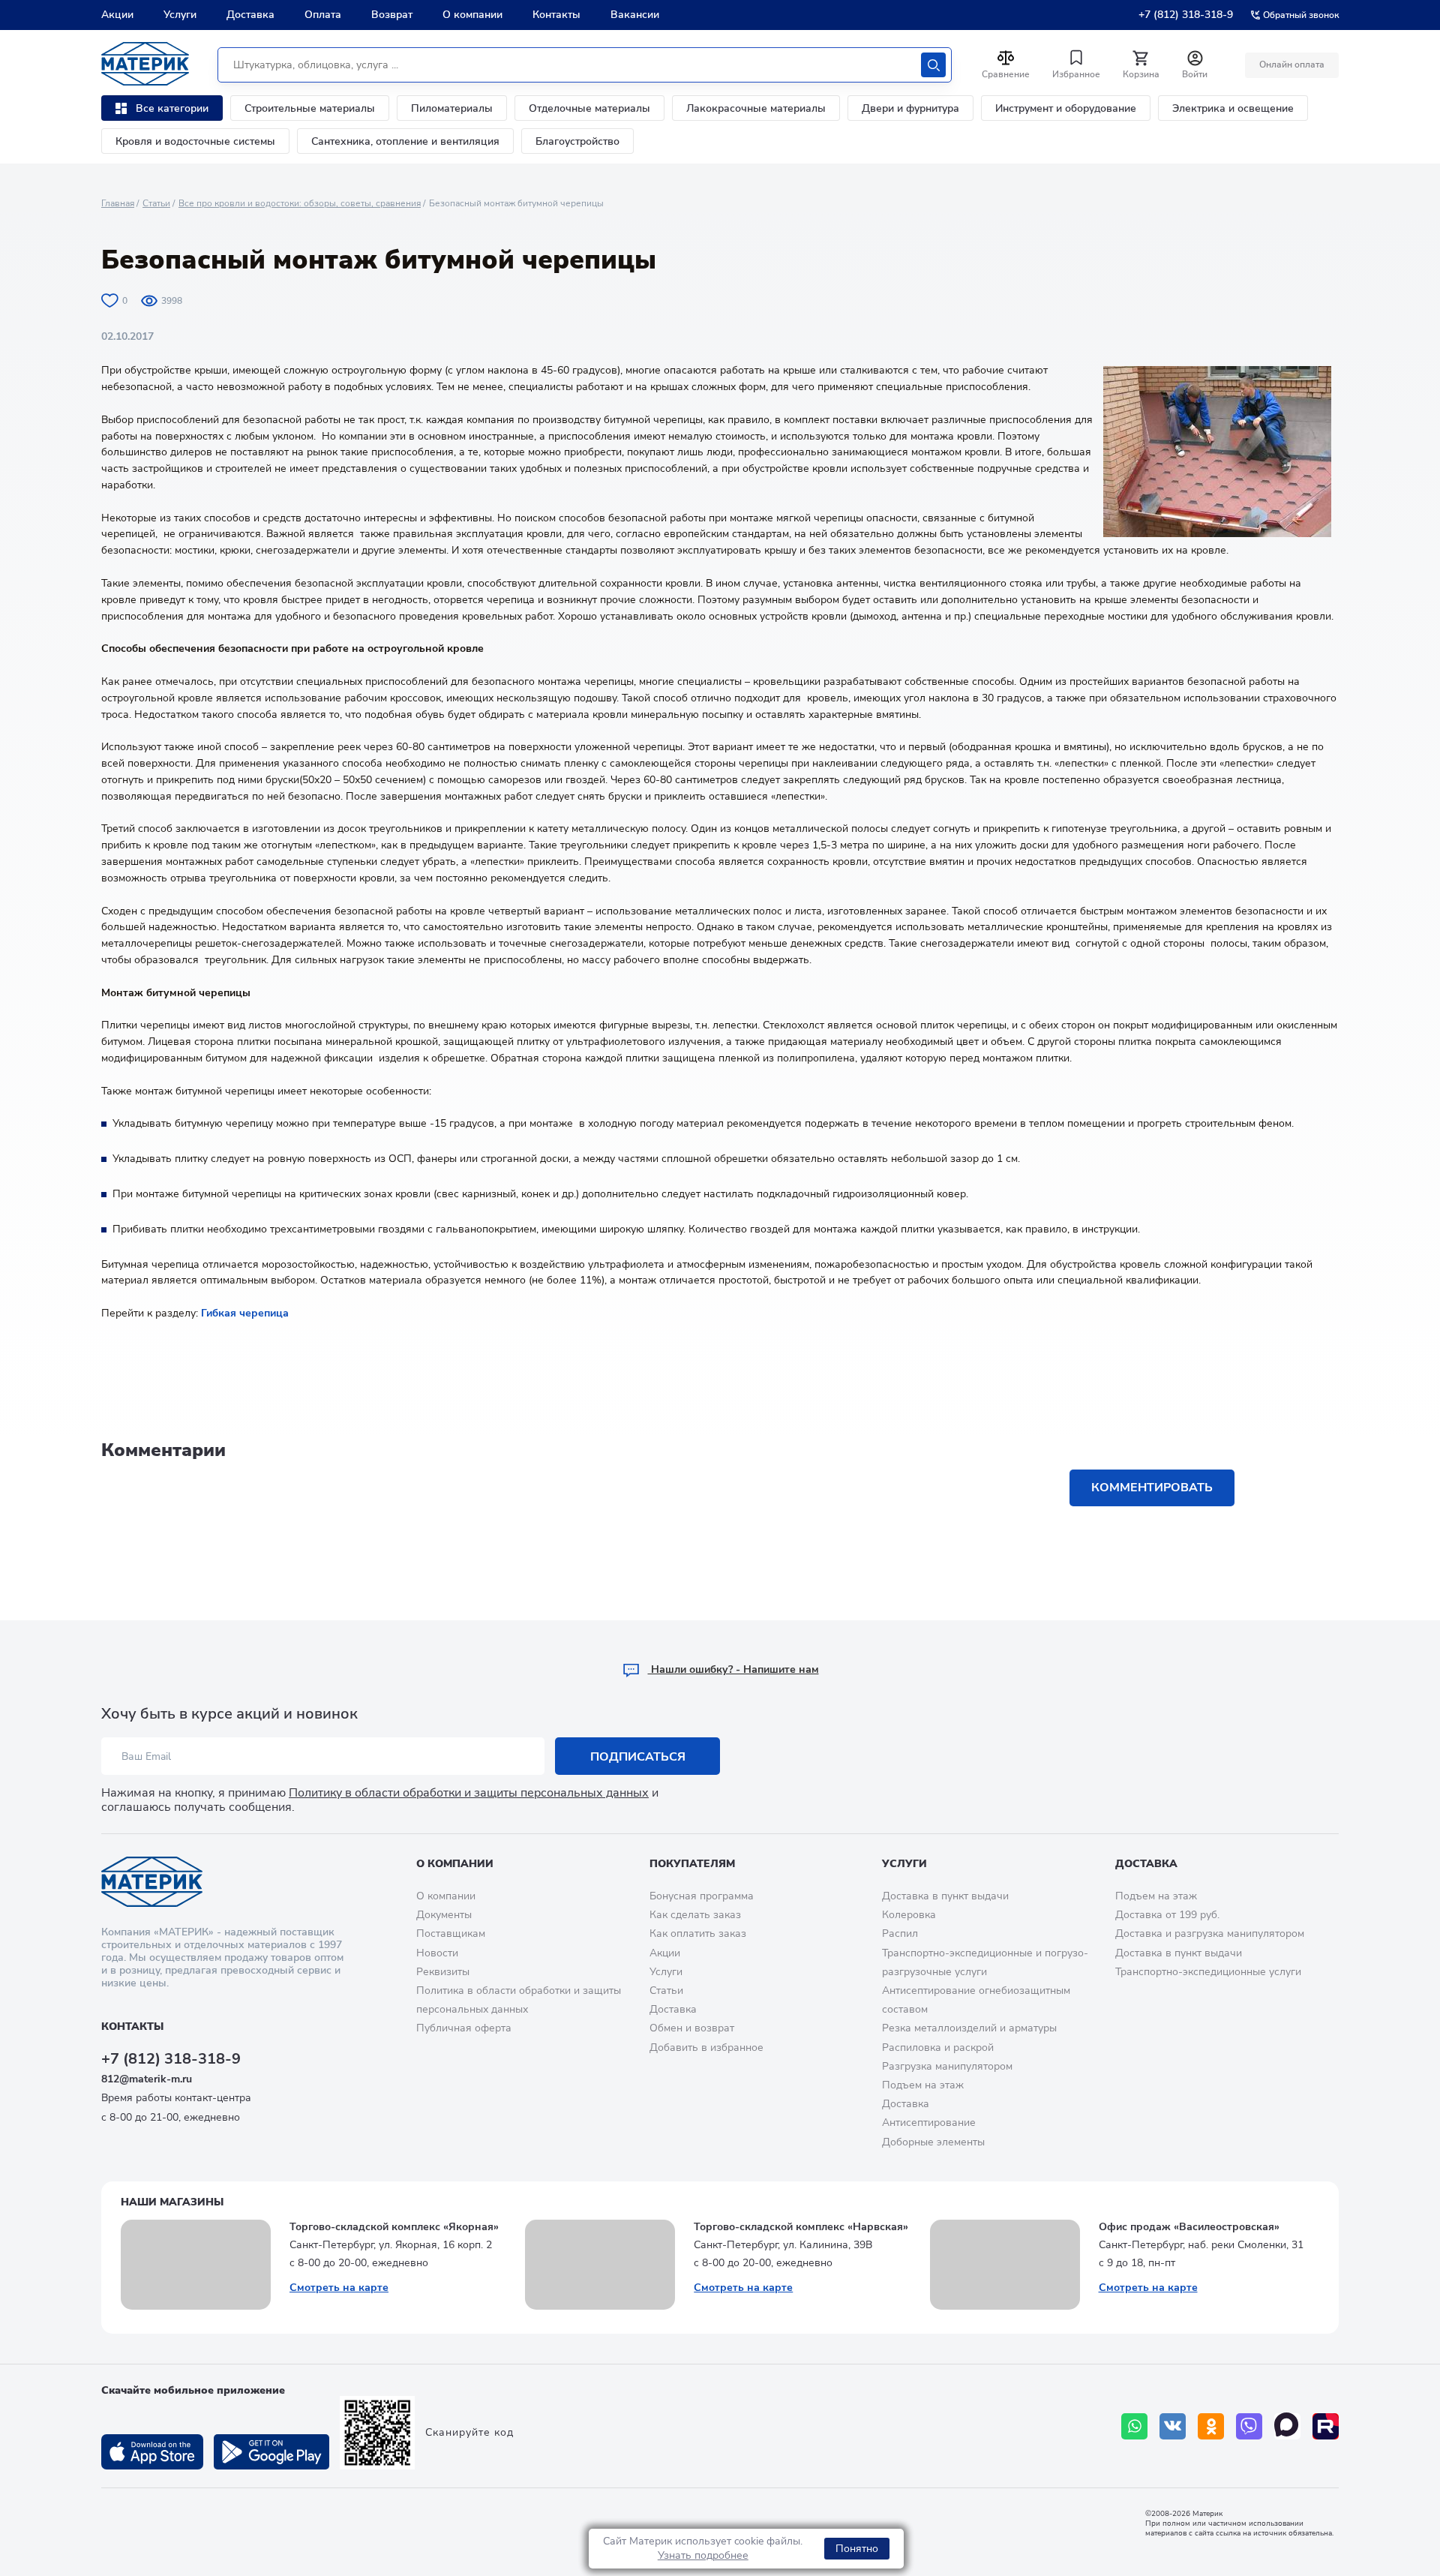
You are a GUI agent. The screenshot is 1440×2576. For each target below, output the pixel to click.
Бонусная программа (702, 1896)
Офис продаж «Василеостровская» (1189, 2227)
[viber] (1249, 2426)
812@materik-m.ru (147, 2079)
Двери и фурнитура (910, 108)
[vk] (1173, 2426)
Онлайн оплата (1292, 65)
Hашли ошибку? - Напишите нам (733, 1669)
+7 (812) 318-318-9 (1186, 15)
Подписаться (638, 1757)
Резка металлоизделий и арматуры (969, 2028)
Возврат (392, 15)
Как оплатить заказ (698, 1934)
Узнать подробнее (703, 2555)
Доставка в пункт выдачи (945, 1896)
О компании (472, 15)
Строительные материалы (310, 108)
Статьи (156, 203)
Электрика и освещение (1233, 108)
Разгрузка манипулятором (947, 2066)
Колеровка (909, 1915)
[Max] (1287, 2426)
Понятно (857, 2549)
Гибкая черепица (245, 1313)
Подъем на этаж (923, 2085)
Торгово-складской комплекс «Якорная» (394, 2227)
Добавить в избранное (706, 2048)
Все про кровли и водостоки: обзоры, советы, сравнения (300, 203)
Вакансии (635, 15)
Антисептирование (929, 2123)
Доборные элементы (933, 2142)
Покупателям (692, 1864)
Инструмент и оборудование (1066, 108)
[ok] (1211, 2426)
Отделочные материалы (589, 108)
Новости (437, 1953)
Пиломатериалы (452, 108)
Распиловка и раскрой (938, 2048)
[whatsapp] (1134, 2426)
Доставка (250, 15)
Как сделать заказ (695, 1915)
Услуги (180, 15)
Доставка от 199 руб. (1167, 1915)
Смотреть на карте (339, 2288)
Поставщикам (451, 1934)
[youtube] (1326, 2426)
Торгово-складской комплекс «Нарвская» (801, 2227)
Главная (118, 203)
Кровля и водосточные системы (195, 141)
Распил (900, 1934)
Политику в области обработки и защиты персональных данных (469, 1793)
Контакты (556, 15)
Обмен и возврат (692, 2028)
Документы (444, 1915)
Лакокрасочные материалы (756, 108)
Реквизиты (443, 1972)
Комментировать (1152, 1488)
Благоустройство (577, 141)
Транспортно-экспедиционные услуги (1208, 1972)
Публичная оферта (464, 2028)
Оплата (323, 15)
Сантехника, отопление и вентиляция (405, 141)
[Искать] (933, 65)
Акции (117, 15)
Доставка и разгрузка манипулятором (1210, 1934)
